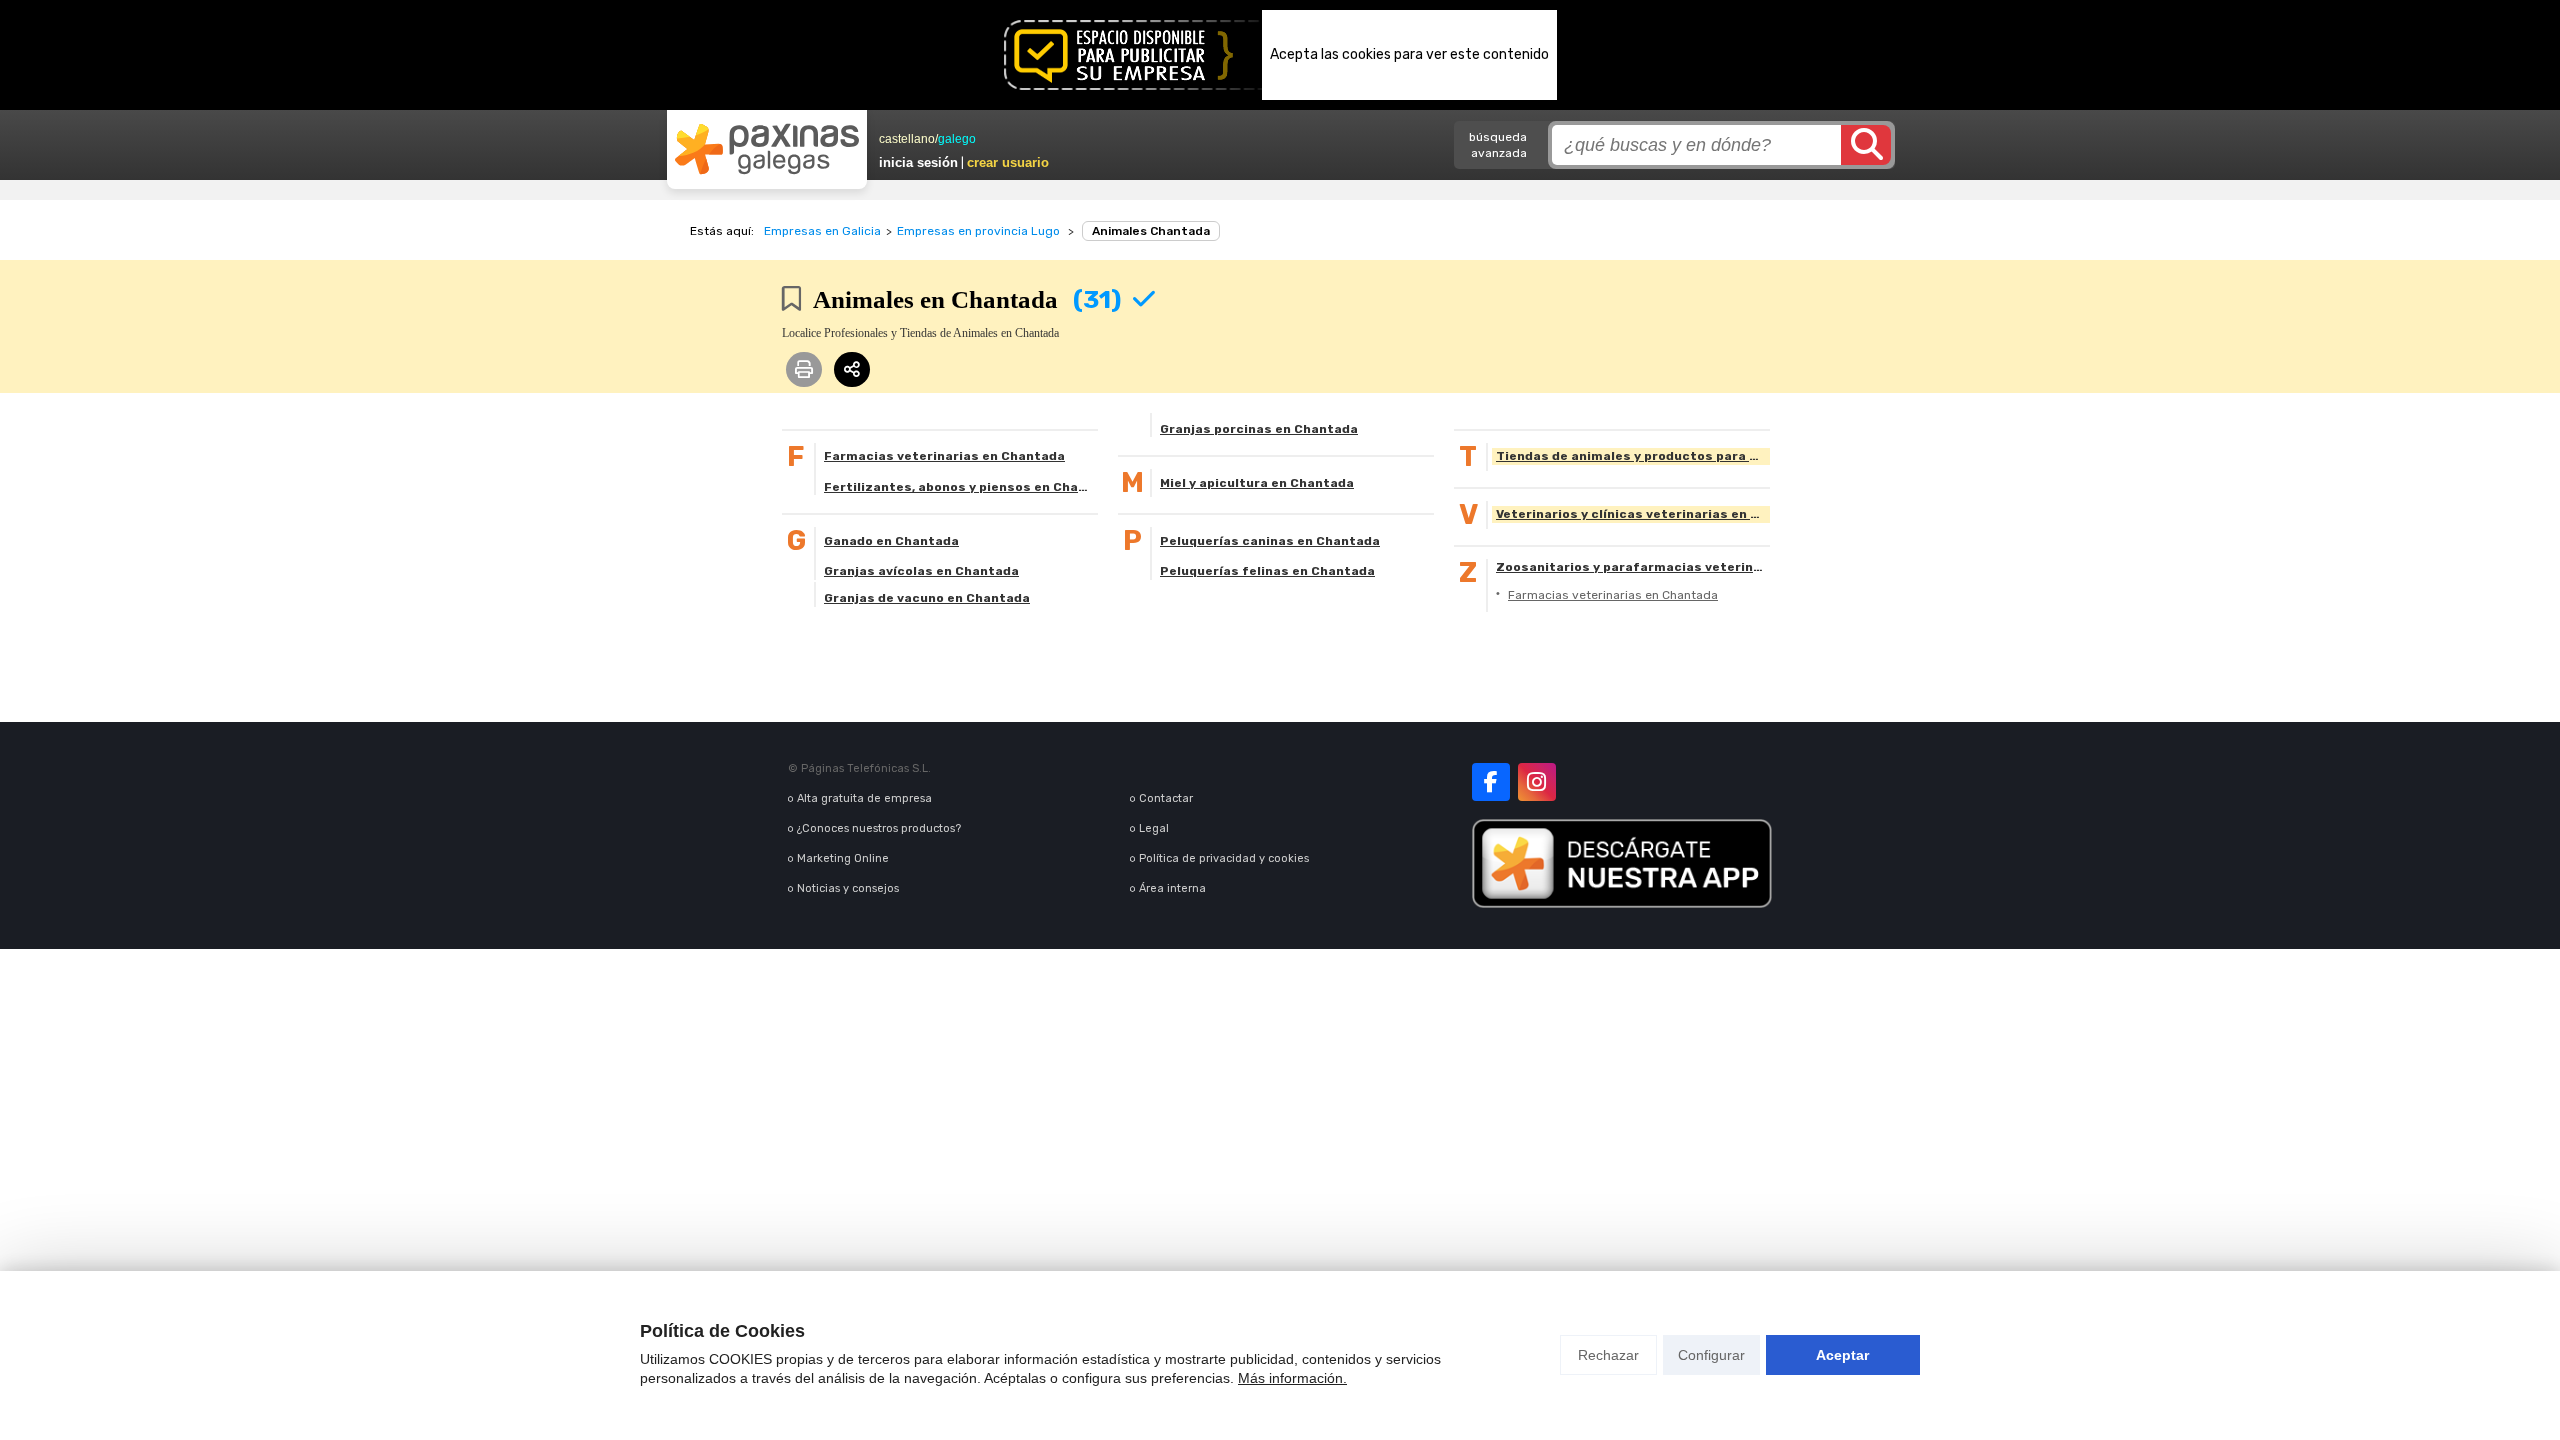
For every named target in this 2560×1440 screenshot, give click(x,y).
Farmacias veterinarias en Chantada (944, 456)
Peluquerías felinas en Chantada (1267, 571)
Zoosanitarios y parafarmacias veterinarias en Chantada (1633, 567)
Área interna (1172, 888)
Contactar (1166, 798)
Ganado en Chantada (891, 541)
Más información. (1292, 1378)
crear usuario (1008, 162)
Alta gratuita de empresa (864, 798)
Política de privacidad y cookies (1224, 858)
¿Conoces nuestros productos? (879, 828)
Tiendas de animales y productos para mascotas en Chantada (1633, 456)
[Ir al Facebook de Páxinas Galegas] (1491, 782)
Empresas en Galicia (822, 231)
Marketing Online (843, 858)
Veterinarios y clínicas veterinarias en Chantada (1633, 514)
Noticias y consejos (848, 888)
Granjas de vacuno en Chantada (927, 598)
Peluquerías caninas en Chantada (1270, 541)
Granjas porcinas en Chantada (1259, 429)
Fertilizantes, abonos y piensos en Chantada (961, 487)
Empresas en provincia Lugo (978, 231)
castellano (907, 139)
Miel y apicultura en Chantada (1257, 483)
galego (957, 139)
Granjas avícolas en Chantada (921, 571)
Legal (1154, 828)
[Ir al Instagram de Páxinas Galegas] (1537, 782)
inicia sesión (918, 162)
